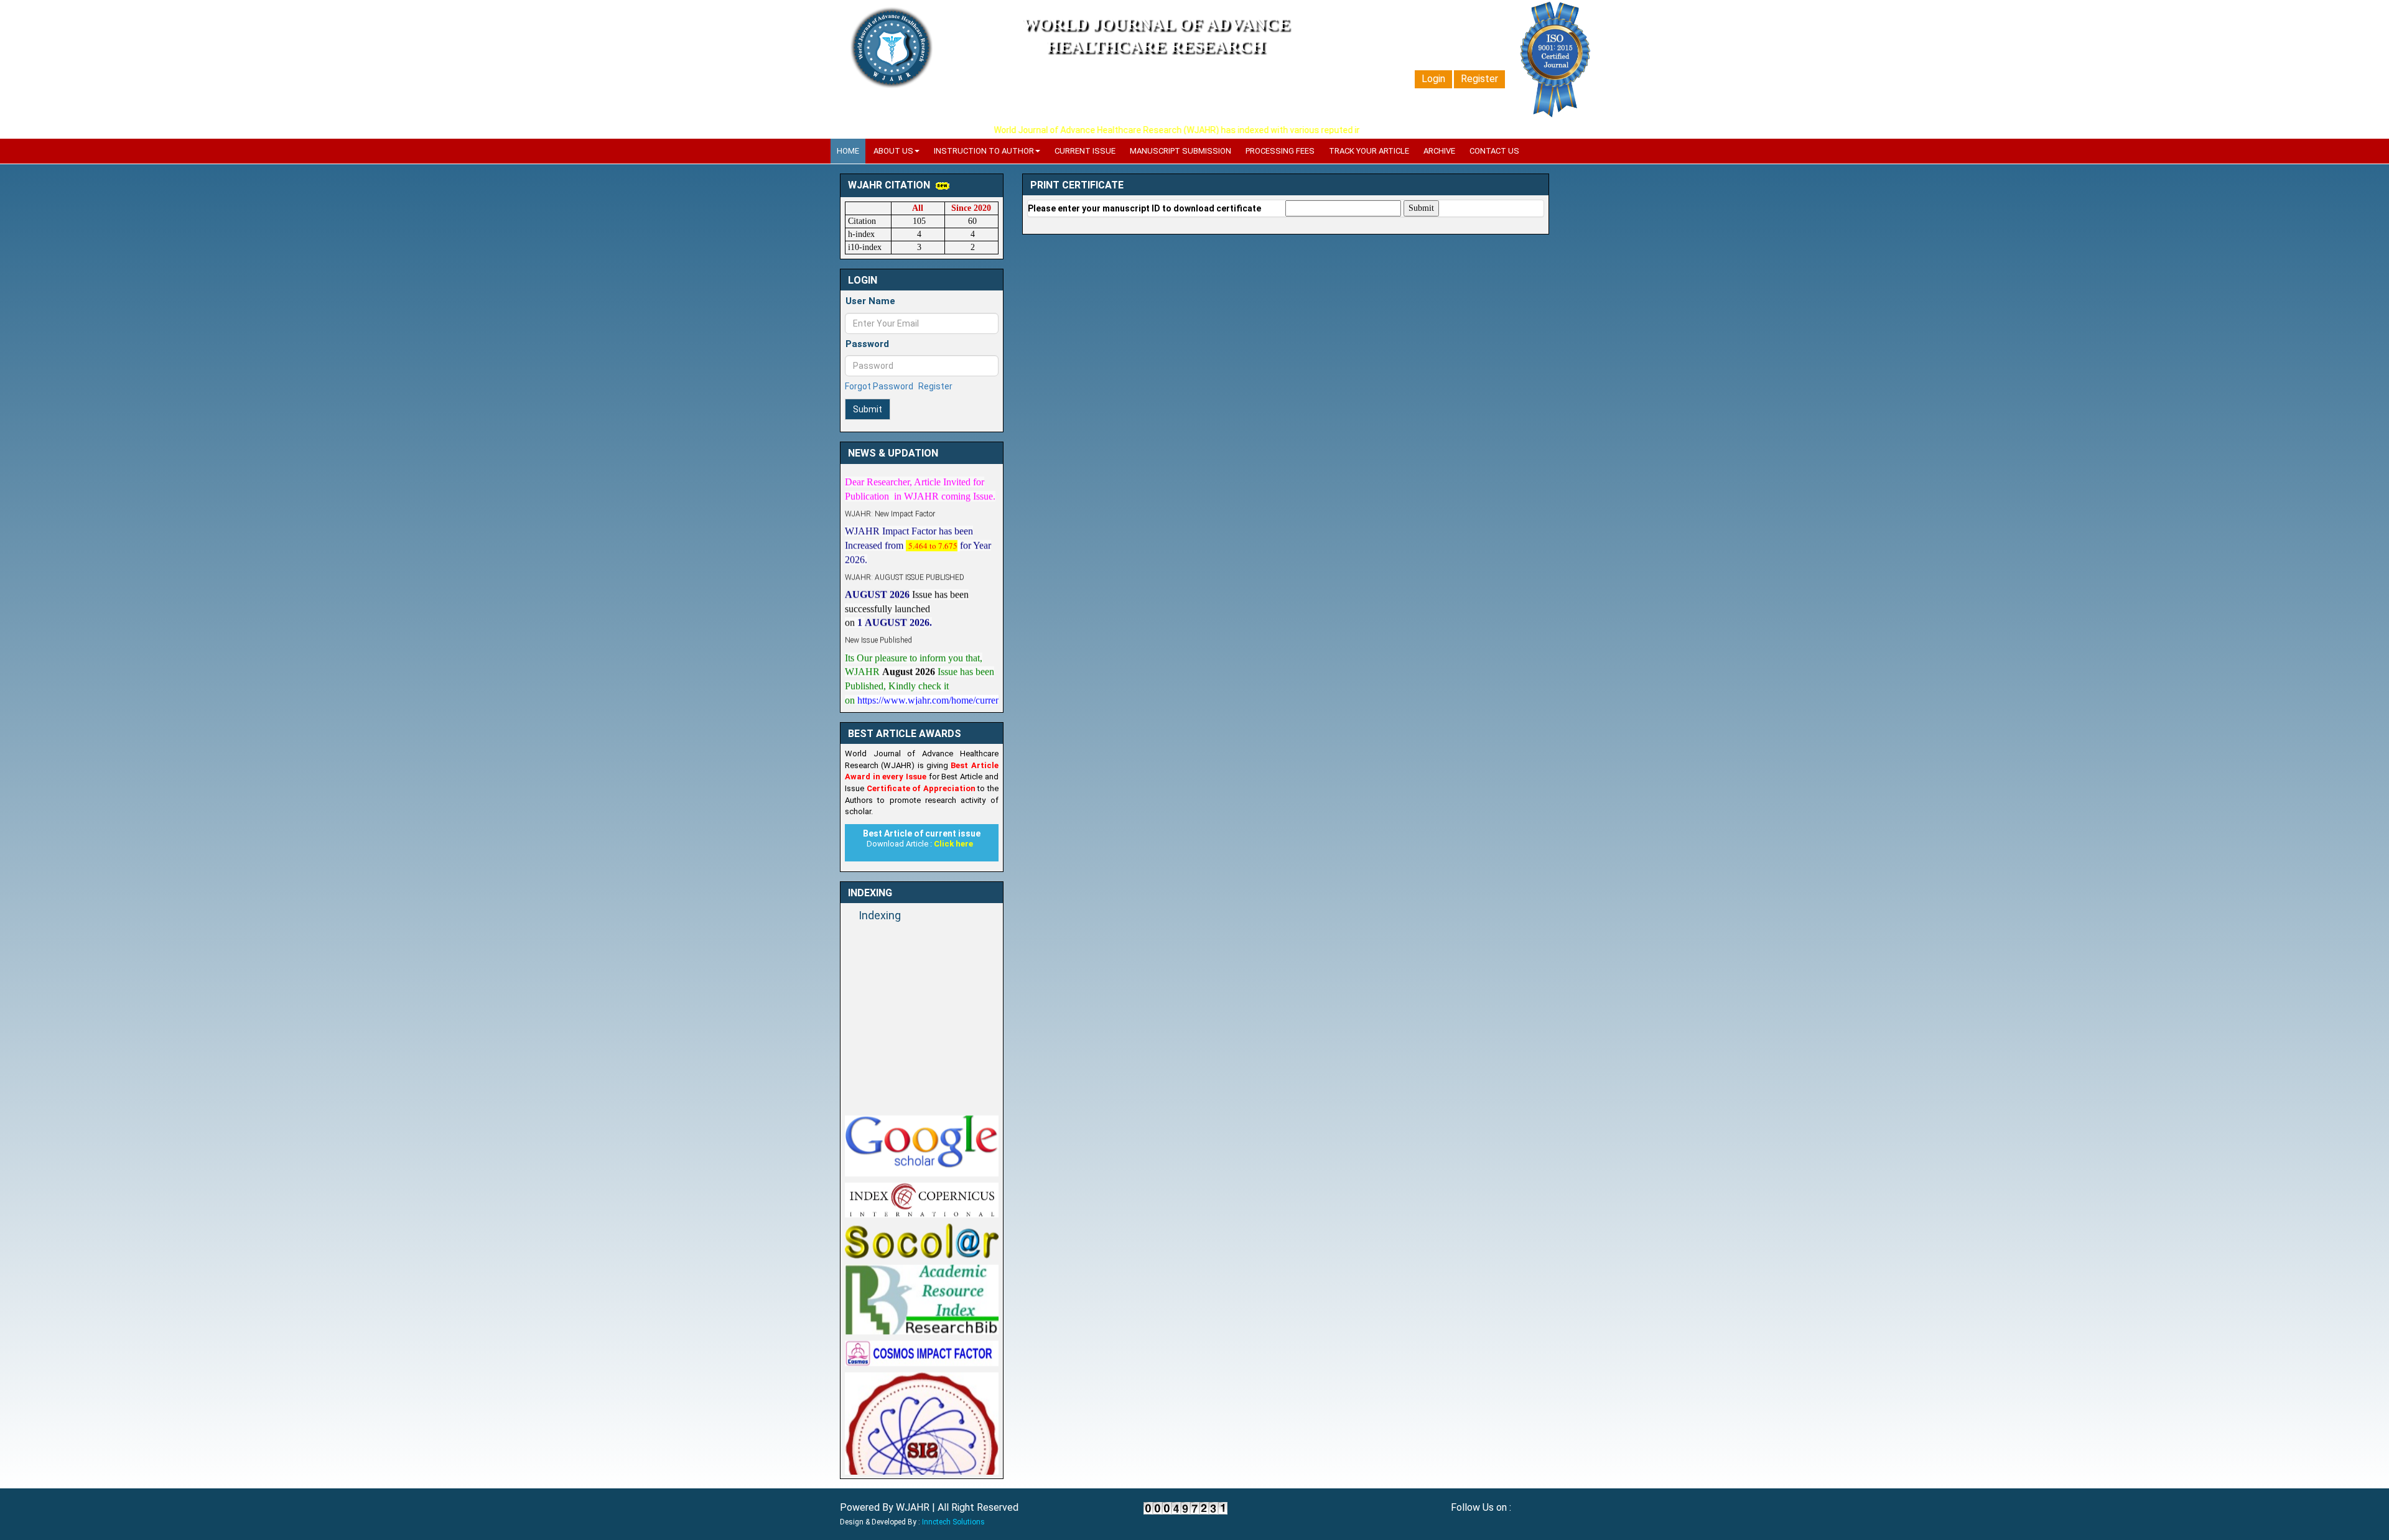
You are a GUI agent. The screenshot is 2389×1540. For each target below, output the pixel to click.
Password (867, 344)
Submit (868, 409)
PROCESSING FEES (1280, 151)
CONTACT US (1494, 151)
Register (1479, 79)
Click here (953, 844)
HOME (848, 151)
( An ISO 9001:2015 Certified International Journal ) (1156, 68)
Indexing (880, 915)
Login (1433, 79)
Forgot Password (879, 386)
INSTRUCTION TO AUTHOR (984, 151)
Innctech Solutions (953, 1522)
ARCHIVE (1439, 151)
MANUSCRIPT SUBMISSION (1181, 151)
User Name (870, 301)
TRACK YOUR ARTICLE (1369, 151)
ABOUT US (893, 151)
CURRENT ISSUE (1085, 151)
